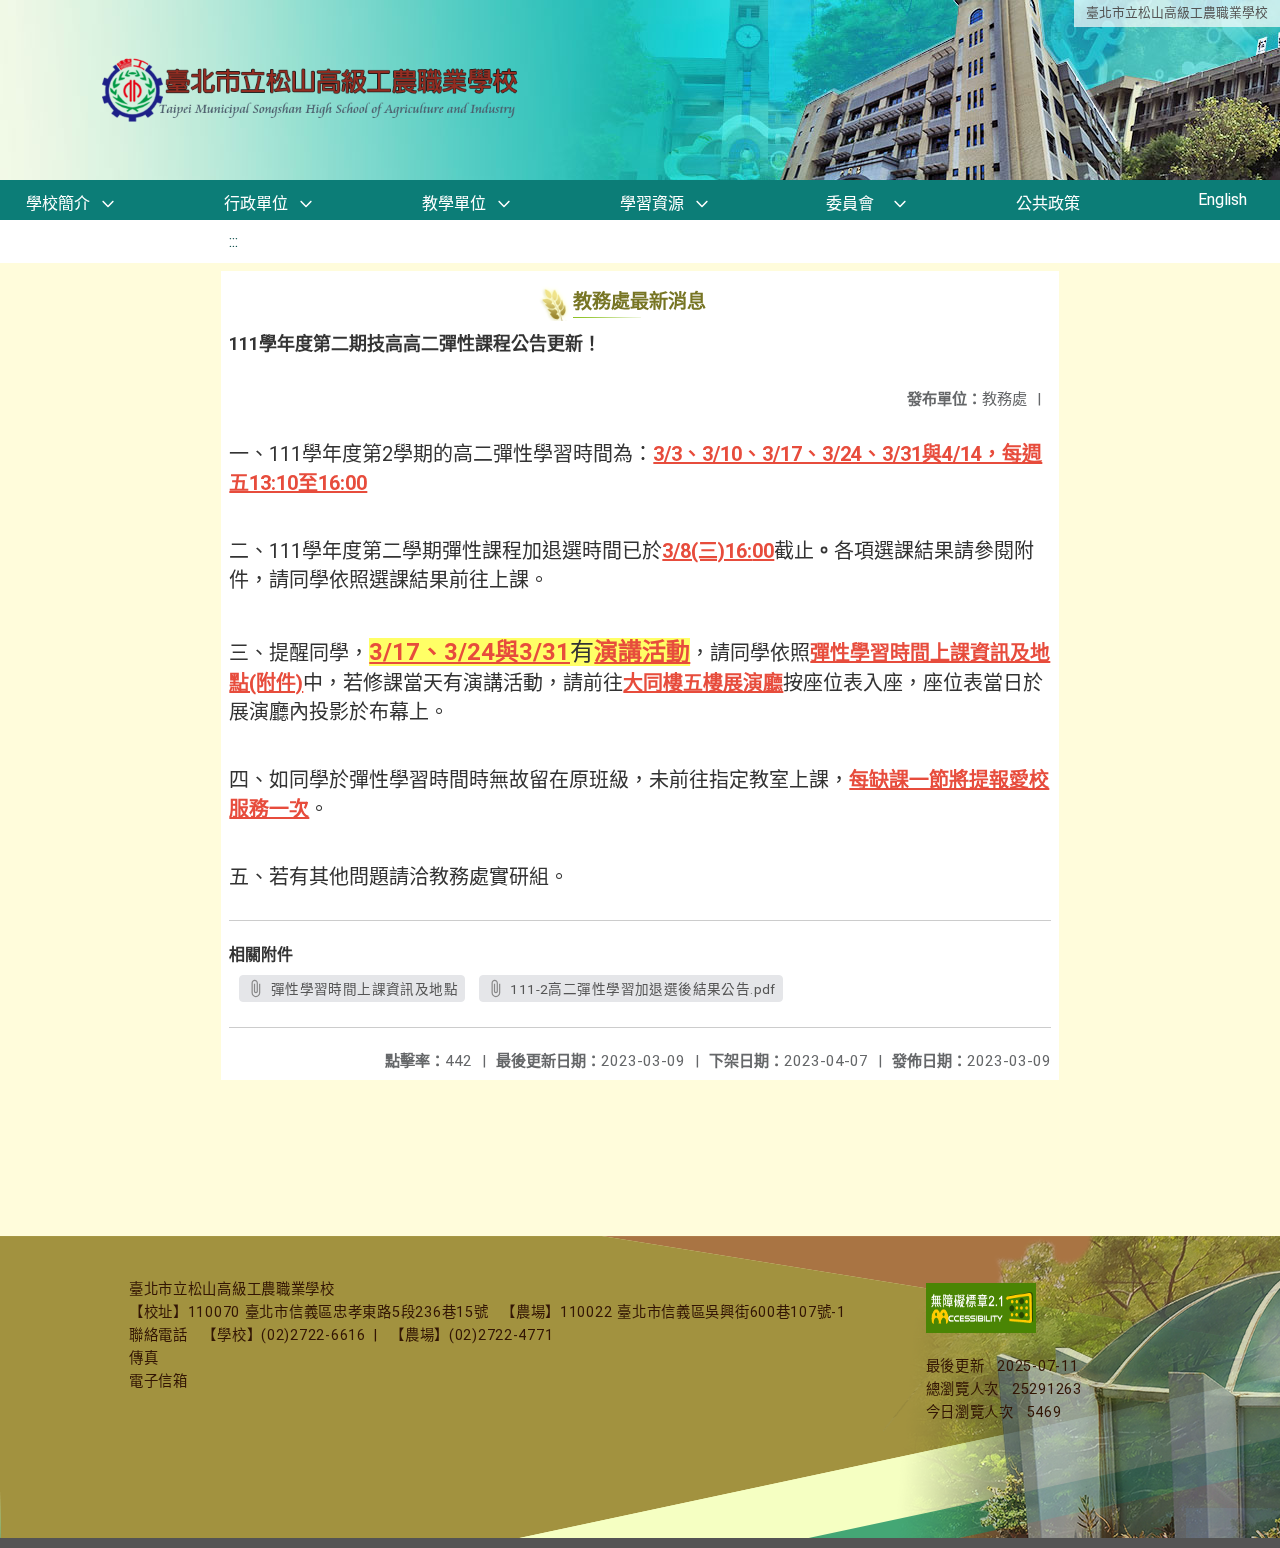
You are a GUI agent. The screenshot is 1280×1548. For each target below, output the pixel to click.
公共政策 (1048, 203)
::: (233, 241)
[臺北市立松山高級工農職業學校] (312, 90)
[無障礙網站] (981, 1328)
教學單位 (454, 203)
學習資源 (652, 203)
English (1222, 199)
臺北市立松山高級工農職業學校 (1177, 12)
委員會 (850, 203)
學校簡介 (58, 203)
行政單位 (256, 203)
